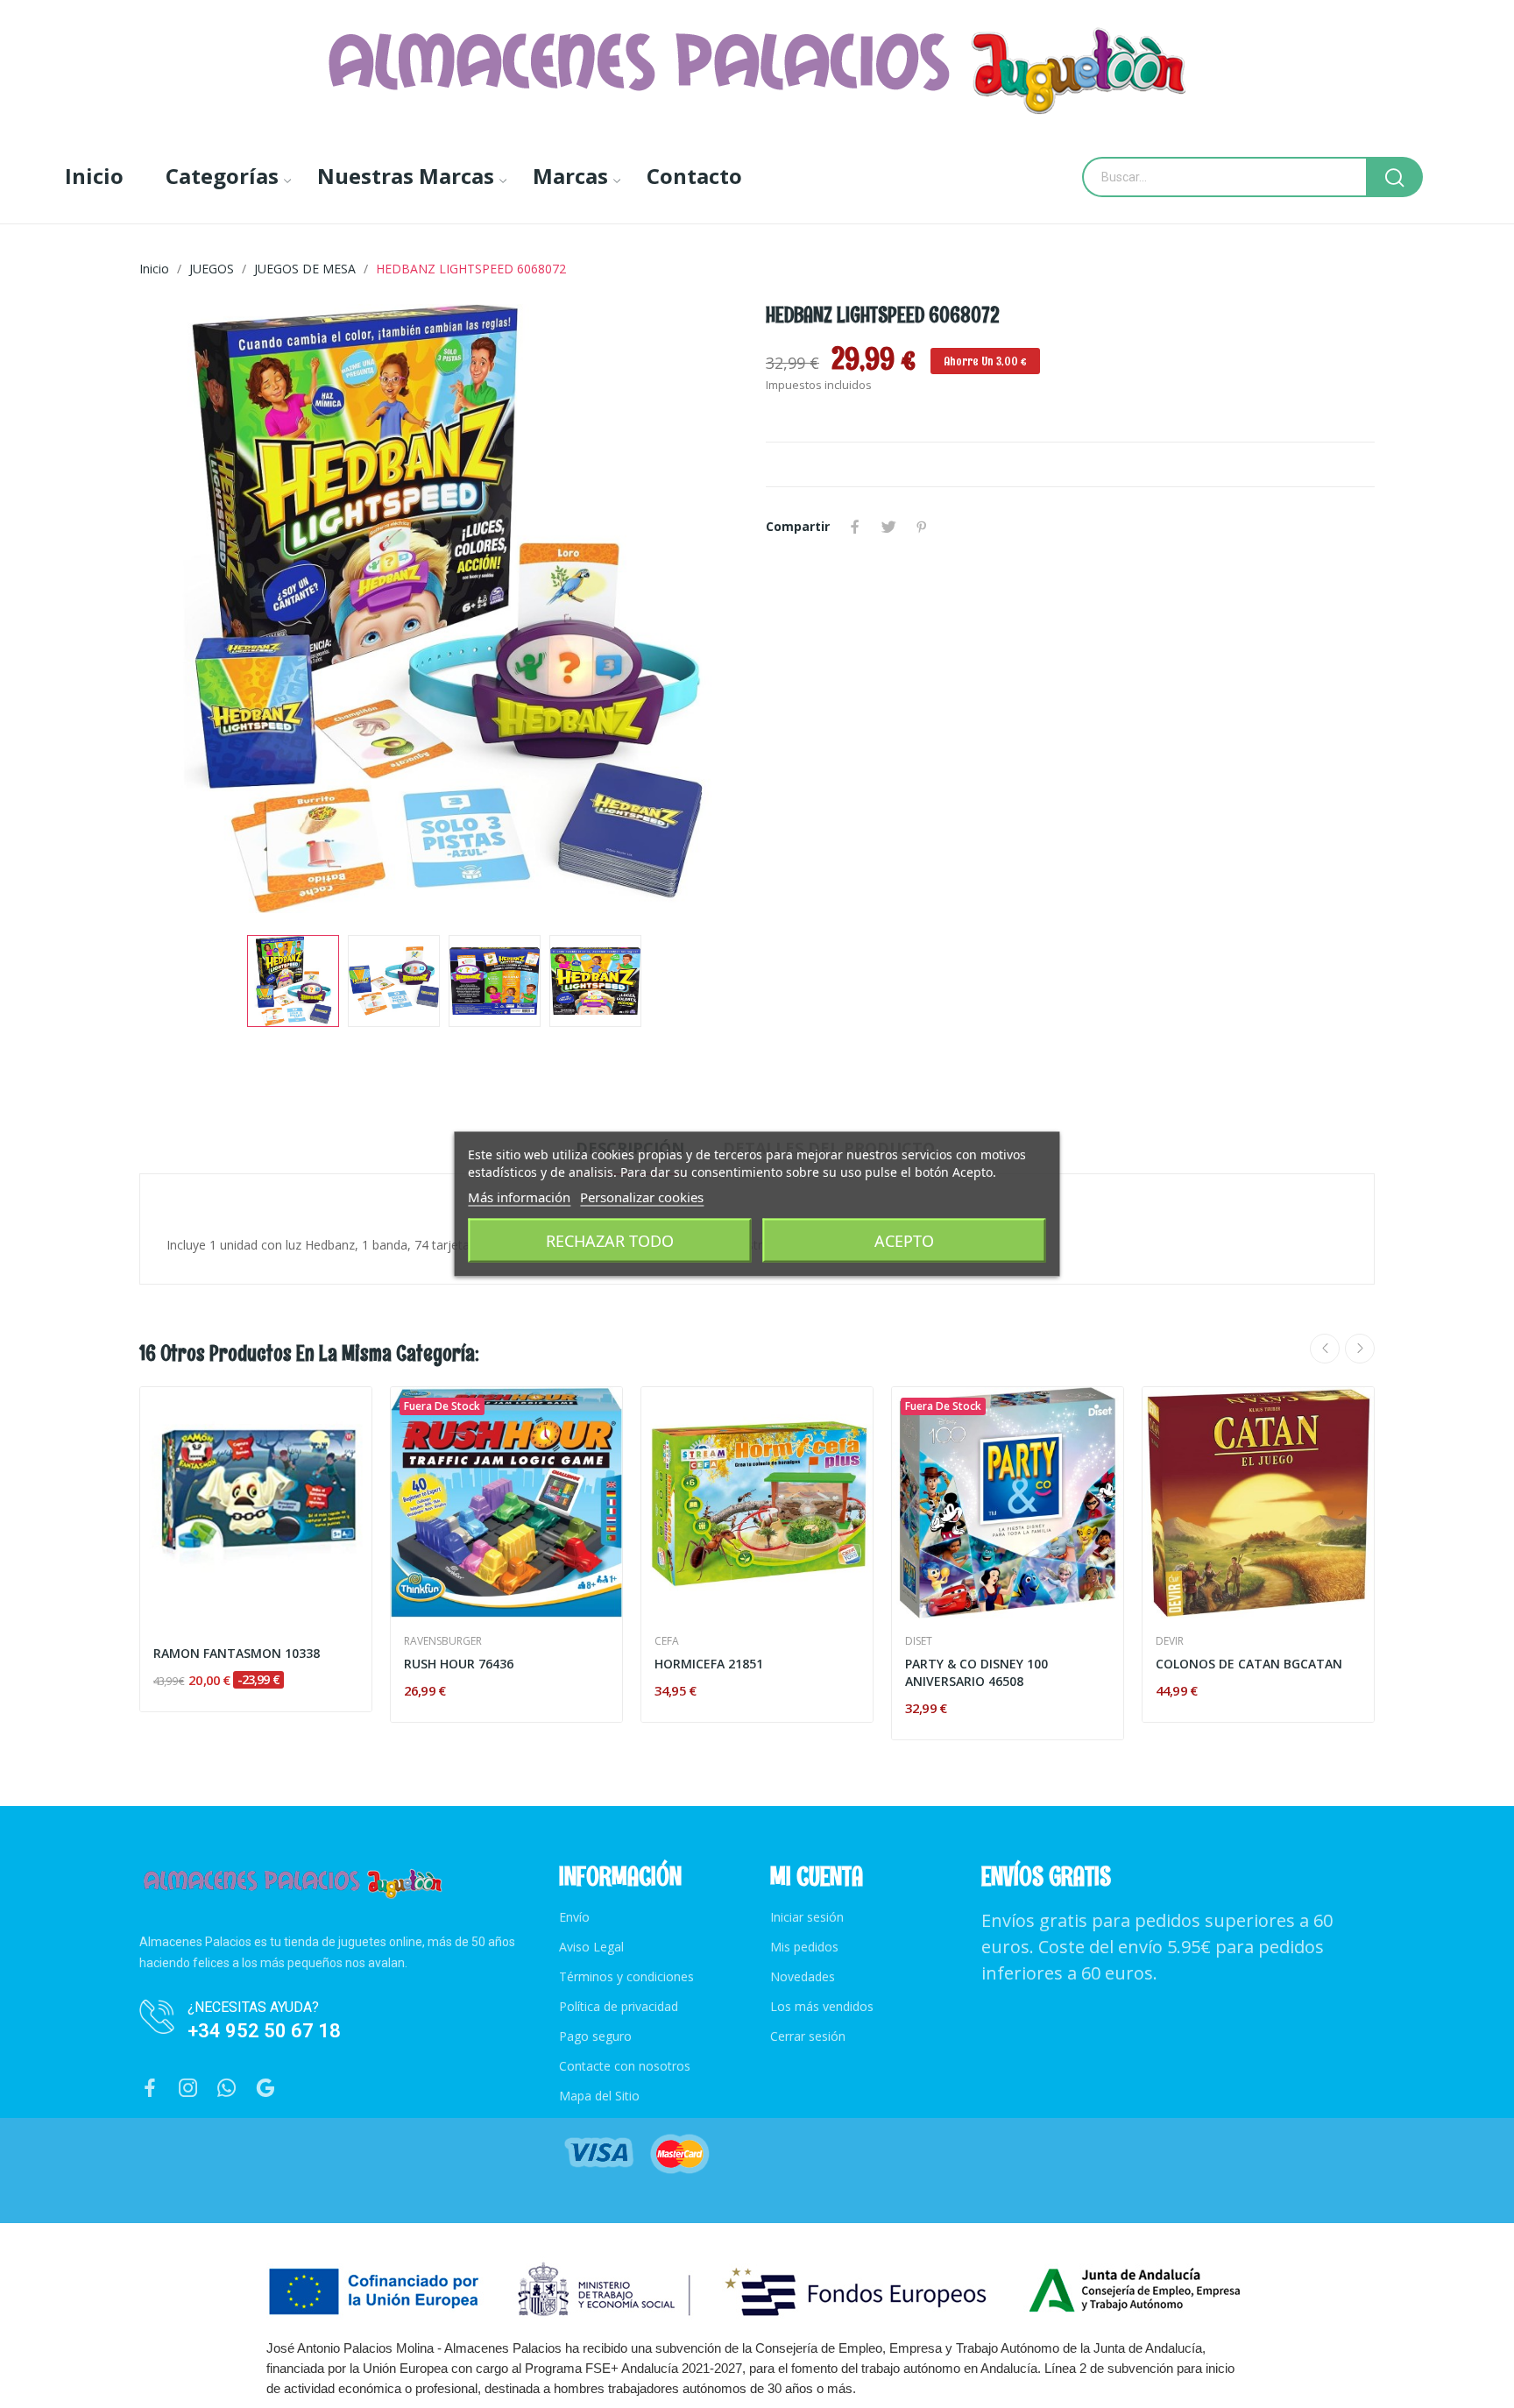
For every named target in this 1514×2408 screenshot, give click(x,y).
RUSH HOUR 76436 (459, 1664)
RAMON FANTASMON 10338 (237, 1653)
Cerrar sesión (808, 2036)
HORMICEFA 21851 (709, 1664)
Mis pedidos (804, 1947)
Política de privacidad (619, 2006)
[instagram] (188, 2089)
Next (707, 611)
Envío (574, 1917)
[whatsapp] (227, 2089)
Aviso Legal (591, 1947)
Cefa (667, 1641)
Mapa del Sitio (599, 2096)
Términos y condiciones (626, 1976)
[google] (265, 2089)
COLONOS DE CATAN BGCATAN (1249, 1664)
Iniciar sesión (807, 1917)
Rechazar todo (610, 1241)
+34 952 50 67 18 (264, 2031)
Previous (180, 611)
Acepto (904, 1241)
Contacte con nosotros (625, 2066)
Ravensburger (443, 1641)
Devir (1170, 1641)
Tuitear (888, 527)
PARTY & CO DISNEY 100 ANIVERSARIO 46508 (976, 1672)
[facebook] (150, 2089)
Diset (919, 1641)
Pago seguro (595, 2036)
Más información (519, 1197)
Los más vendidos (822, 2006)
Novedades (803, 1976)
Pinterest (922, 527)
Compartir (855, 527)
